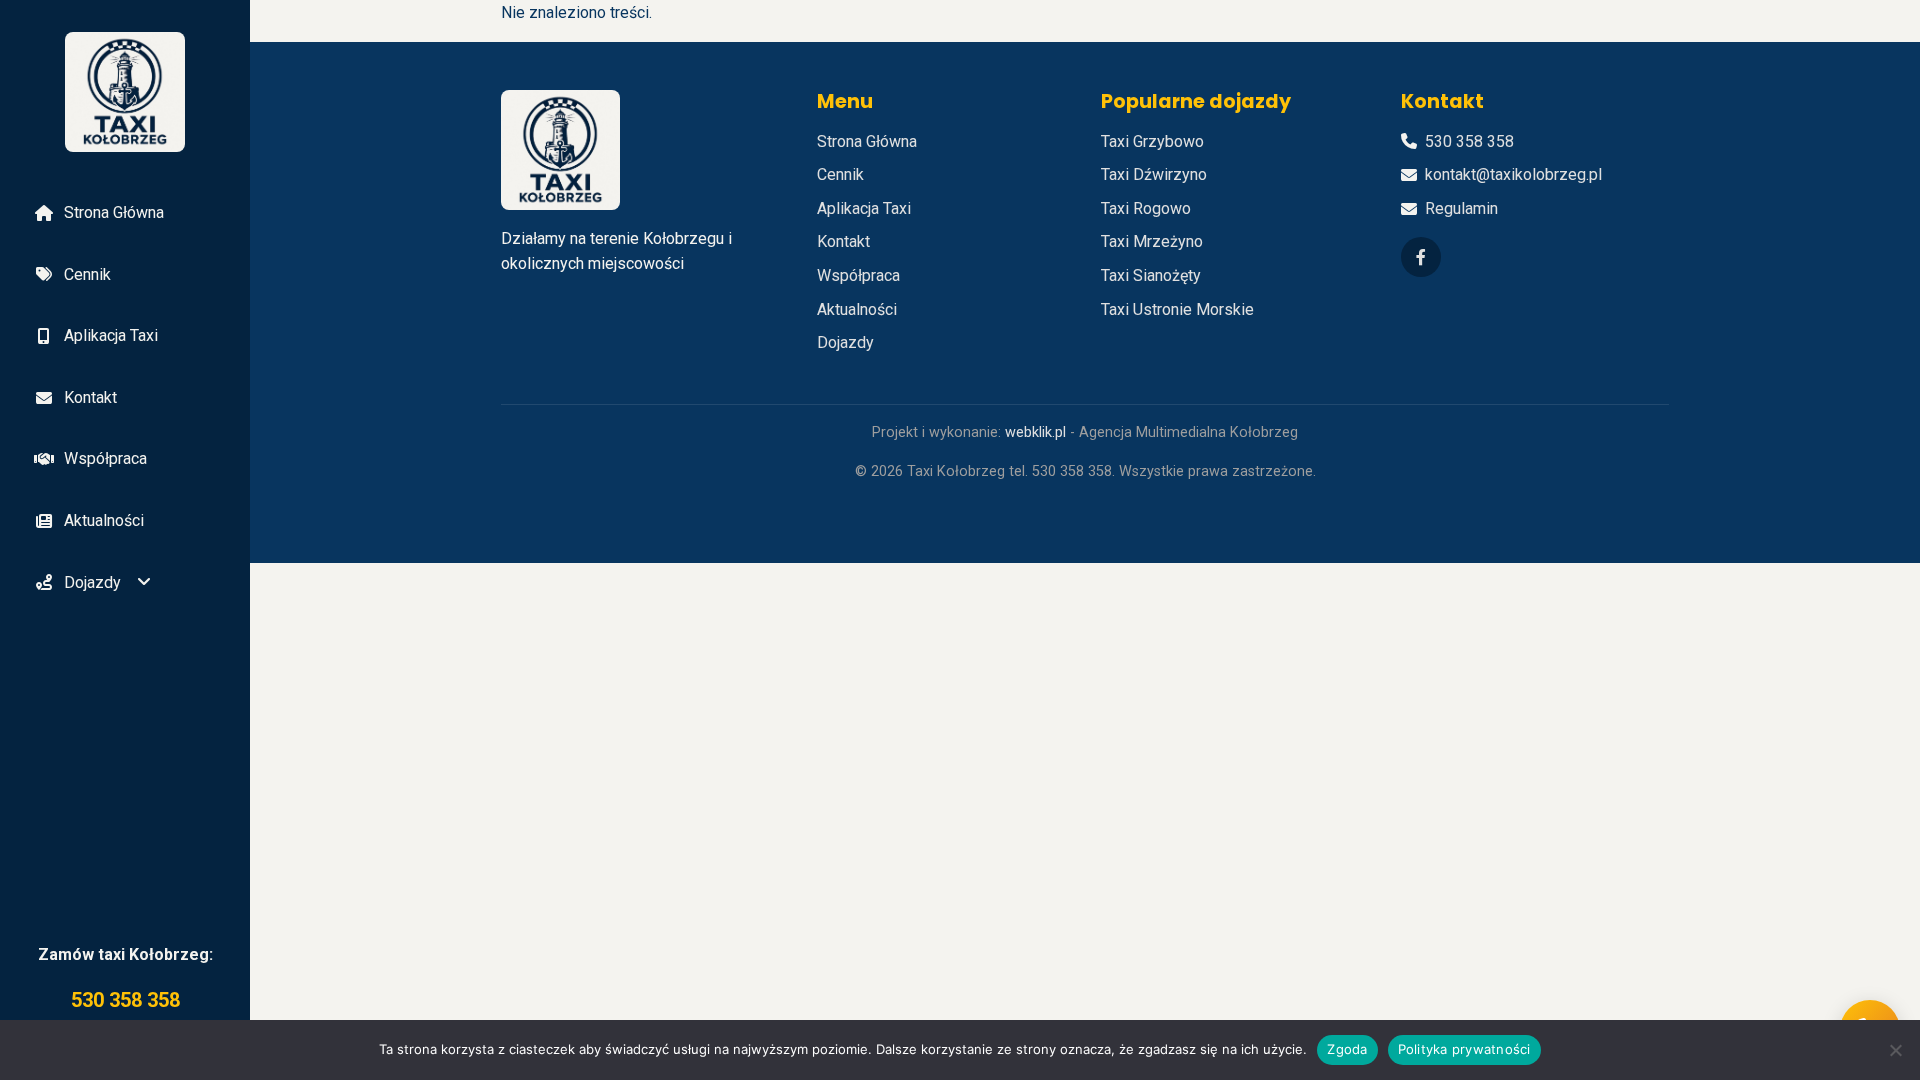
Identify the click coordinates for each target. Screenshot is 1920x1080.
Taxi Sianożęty (1151, 275)
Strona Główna (114, 212)
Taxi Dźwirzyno (1154, 174)
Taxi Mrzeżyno (1152, 241)
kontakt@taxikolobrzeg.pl (1513, 174)
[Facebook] (1421, 257)
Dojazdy (92, 582)
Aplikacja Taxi (111, 335)
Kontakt (90, 397)
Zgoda (1347, 1049)
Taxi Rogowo (1146, 208)
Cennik (87, 274)
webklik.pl (1035, 432)
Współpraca (105, 458)
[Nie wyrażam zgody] (1895, 1050)
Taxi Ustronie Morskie (1177, 309)
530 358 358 (125, 1000)
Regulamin (1461, 208)
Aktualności (104, 520)
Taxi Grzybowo (1152, 141)
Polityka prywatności (1464, 1049)
